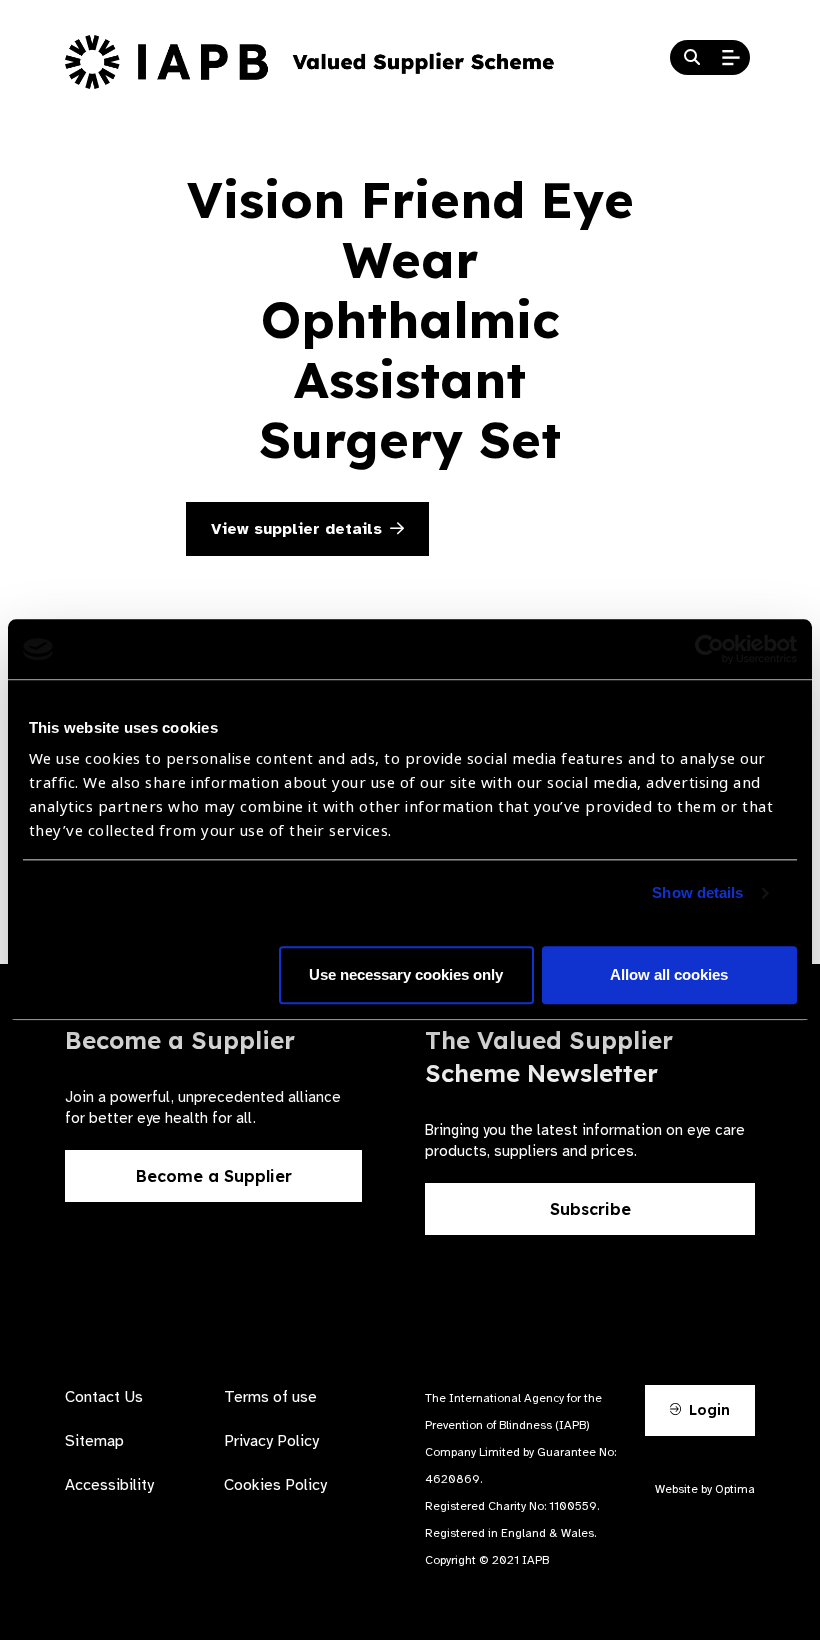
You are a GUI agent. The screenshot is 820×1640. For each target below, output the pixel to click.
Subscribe (590, 1209)
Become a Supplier (214, 1176)
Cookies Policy (275, 1485)
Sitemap (94, 1441)
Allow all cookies (669, 975)
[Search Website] (692, 58)
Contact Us (104, 1397)
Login (707, 1410)
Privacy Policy (271, 1441)
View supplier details (296, 529)
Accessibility (109, 1485)
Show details (697, 893)
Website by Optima (705, 1489)
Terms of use (270, 1397)
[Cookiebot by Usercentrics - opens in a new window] (709, 649)
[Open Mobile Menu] (731, 58)
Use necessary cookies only (406, 975)
